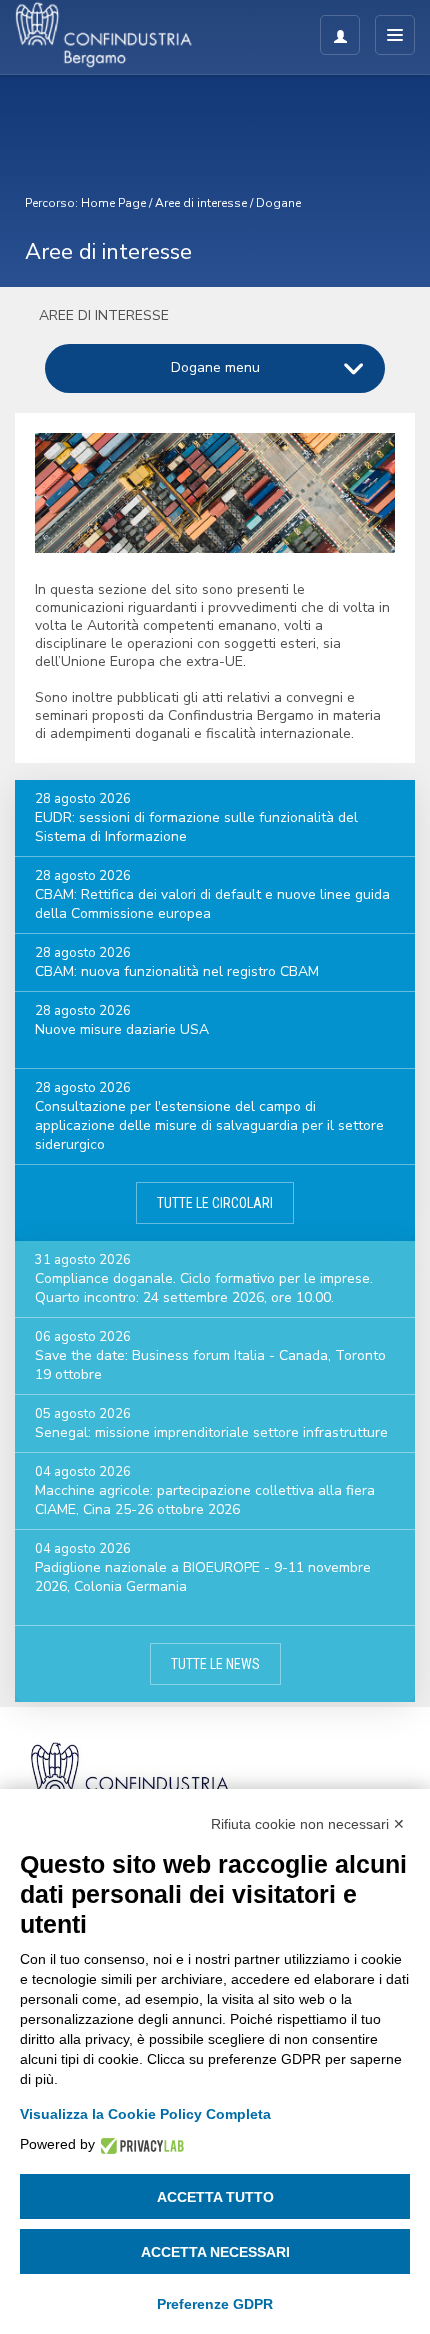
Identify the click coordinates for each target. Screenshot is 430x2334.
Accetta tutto (215, 2197)
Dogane (278, 203)
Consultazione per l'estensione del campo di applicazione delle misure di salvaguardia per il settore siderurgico (209, 1125)
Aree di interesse (201, 203)
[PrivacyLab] (139, 2144)
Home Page (113, 203)
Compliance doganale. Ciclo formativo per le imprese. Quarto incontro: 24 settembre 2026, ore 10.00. (204, 1288)
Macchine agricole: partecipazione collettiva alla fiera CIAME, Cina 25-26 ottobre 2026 (205, 1500)
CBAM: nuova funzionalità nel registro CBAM (177, 971)
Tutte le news (215, 1664)
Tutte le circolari (215, 1203)
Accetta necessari (215, 2252)
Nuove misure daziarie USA (122, 1029)
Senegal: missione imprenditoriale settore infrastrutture (211, 1432)
